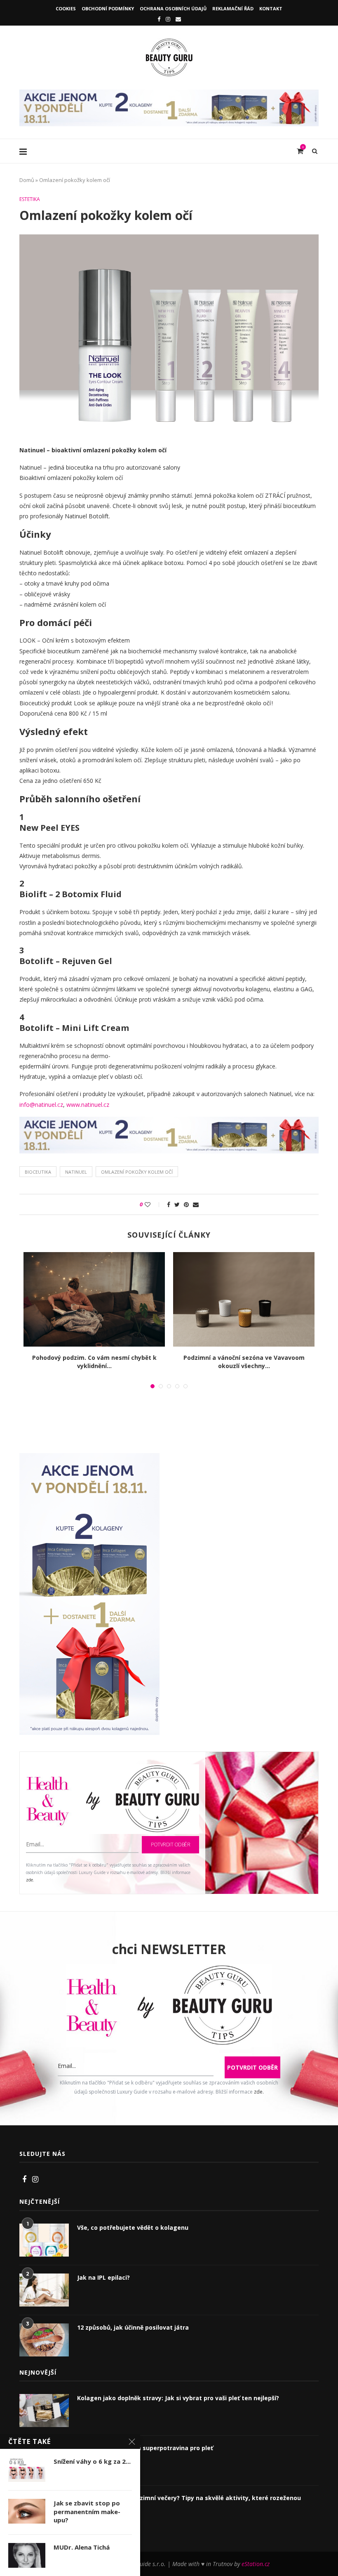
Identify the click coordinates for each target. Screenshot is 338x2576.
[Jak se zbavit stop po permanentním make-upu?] (27, 2511)
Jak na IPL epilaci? (103, 2277)
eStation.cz (256, 2564)
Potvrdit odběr (170, 1845)
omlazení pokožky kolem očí (137, 1172)
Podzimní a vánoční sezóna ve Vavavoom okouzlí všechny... (244, 1362)
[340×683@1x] (89, 1458)
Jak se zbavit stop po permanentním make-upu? (87, 2511)
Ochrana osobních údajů (173, 8)
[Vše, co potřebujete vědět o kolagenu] (44, 2240)
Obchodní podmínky (108, 8)
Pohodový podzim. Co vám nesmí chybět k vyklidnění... (94, 1362)
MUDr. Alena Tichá (82, 2547)
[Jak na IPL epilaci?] (44, 2290)
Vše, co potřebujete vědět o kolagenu (133, 2227)
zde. (30, 1880)
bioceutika (38, 1172)
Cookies (66, 8)
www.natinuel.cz (88, 1105)
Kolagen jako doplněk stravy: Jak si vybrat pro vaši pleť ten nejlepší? (178, 2398)
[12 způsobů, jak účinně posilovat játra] (44, 2340)
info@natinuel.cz (41, 1105)
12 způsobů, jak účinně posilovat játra (133, 2327)
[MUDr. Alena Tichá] (27, 2555)
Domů (27, 180)
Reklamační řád (233, 8)
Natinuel (76, 1172)
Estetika (30, 199)
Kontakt (271, 8)
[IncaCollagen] (169, 93)
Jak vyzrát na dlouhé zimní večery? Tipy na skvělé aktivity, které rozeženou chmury (189, 2502)
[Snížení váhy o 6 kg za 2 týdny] (27, 2470)
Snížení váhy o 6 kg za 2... (92, 2461)
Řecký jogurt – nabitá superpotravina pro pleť (145, 2448)
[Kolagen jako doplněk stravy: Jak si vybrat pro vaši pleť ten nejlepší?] (44, 2411)
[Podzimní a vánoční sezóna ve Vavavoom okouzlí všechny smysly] (244, 1299)
